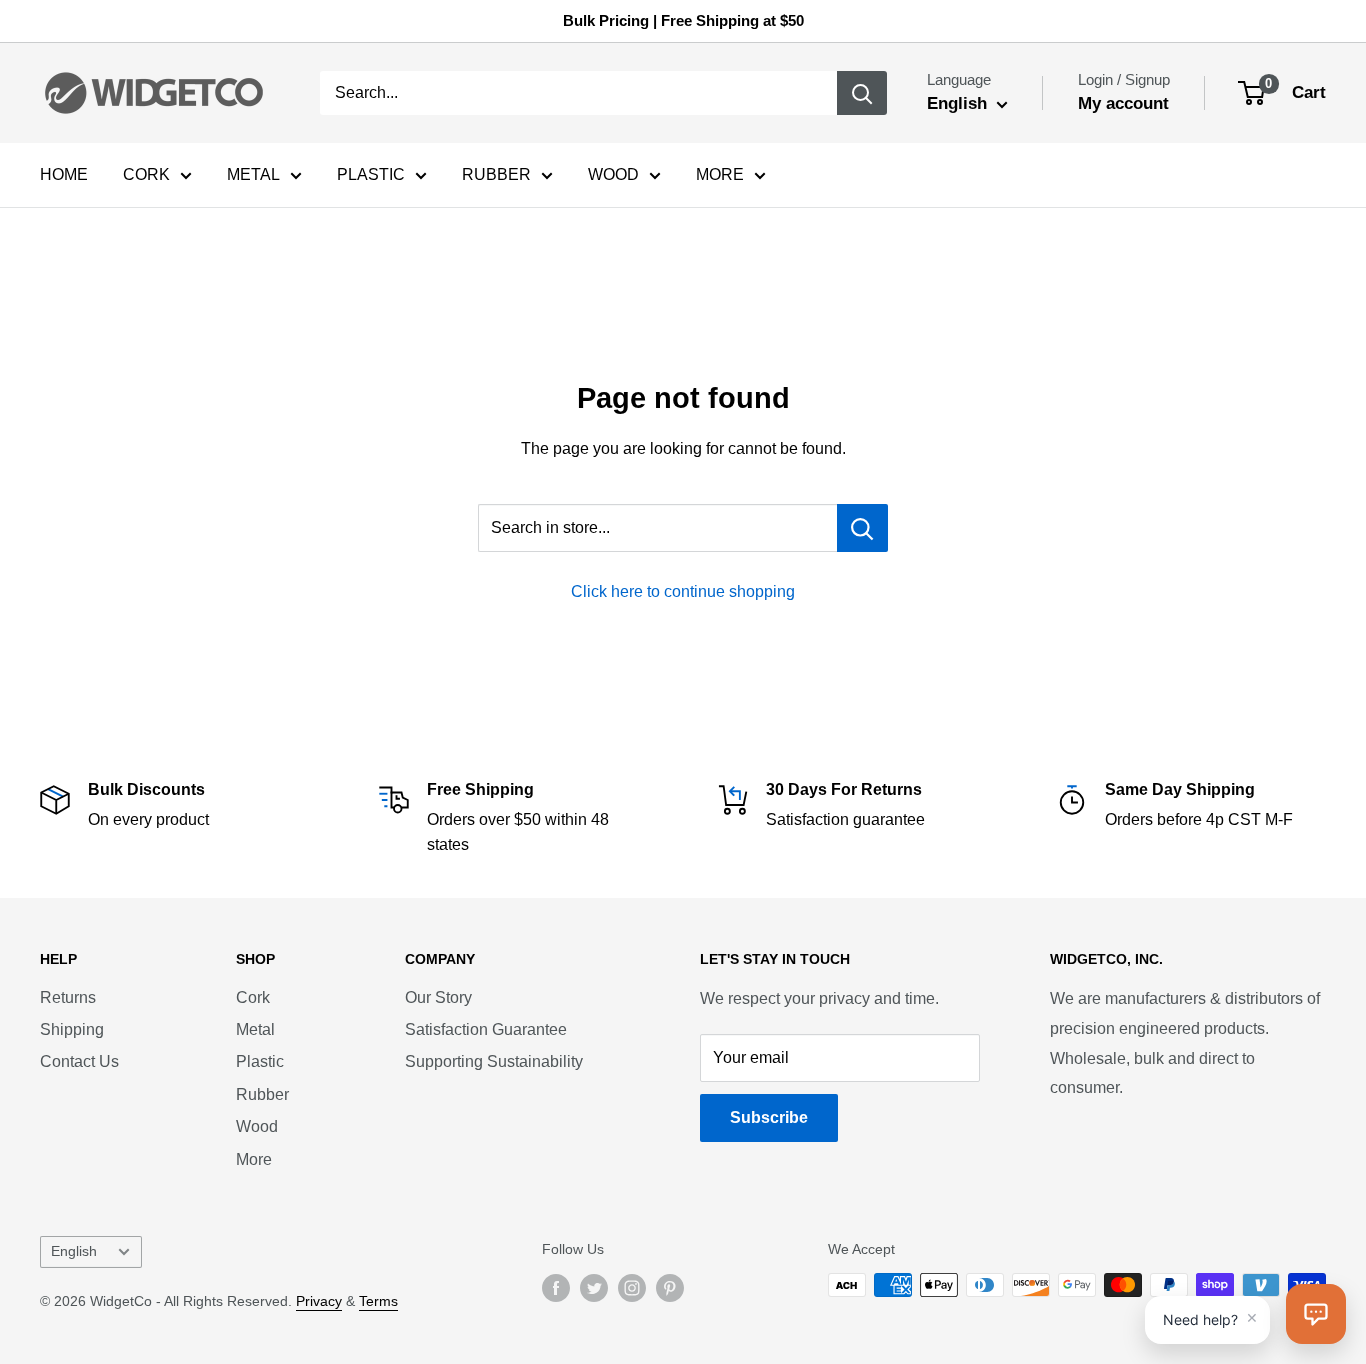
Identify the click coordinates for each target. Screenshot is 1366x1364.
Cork (253, 997)
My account (1123, 103)
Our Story (438, 997)
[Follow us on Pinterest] (670, 1287)
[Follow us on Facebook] (556, 1287)
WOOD (613, 174)
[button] (1316, 1314)
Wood (257, 1126)
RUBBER (496, 174)
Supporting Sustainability (494, 1061)
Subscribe (769, 1117)
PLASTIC (371, 174)
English (74, 1251)
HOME (64, 174)
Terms (378, 1301)
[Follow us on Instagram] (632, 1287)
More (254, 1159)
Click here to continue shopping (683, 591)
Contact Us (79, 1061)
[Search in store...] (862, 528)
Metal (255, 1029)
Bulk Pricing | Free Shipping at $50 (683, 20)
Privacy (319, 1301)
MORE (720, 174)
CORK (146, 174)
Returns (68, 997)
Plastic (260, 1061)
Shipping (72, 1029)
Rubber (262, 1094)
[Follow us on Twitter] (594, 1287)
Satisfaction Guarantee (486, 1029)
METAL (253, 174)
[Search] (862, 93)
